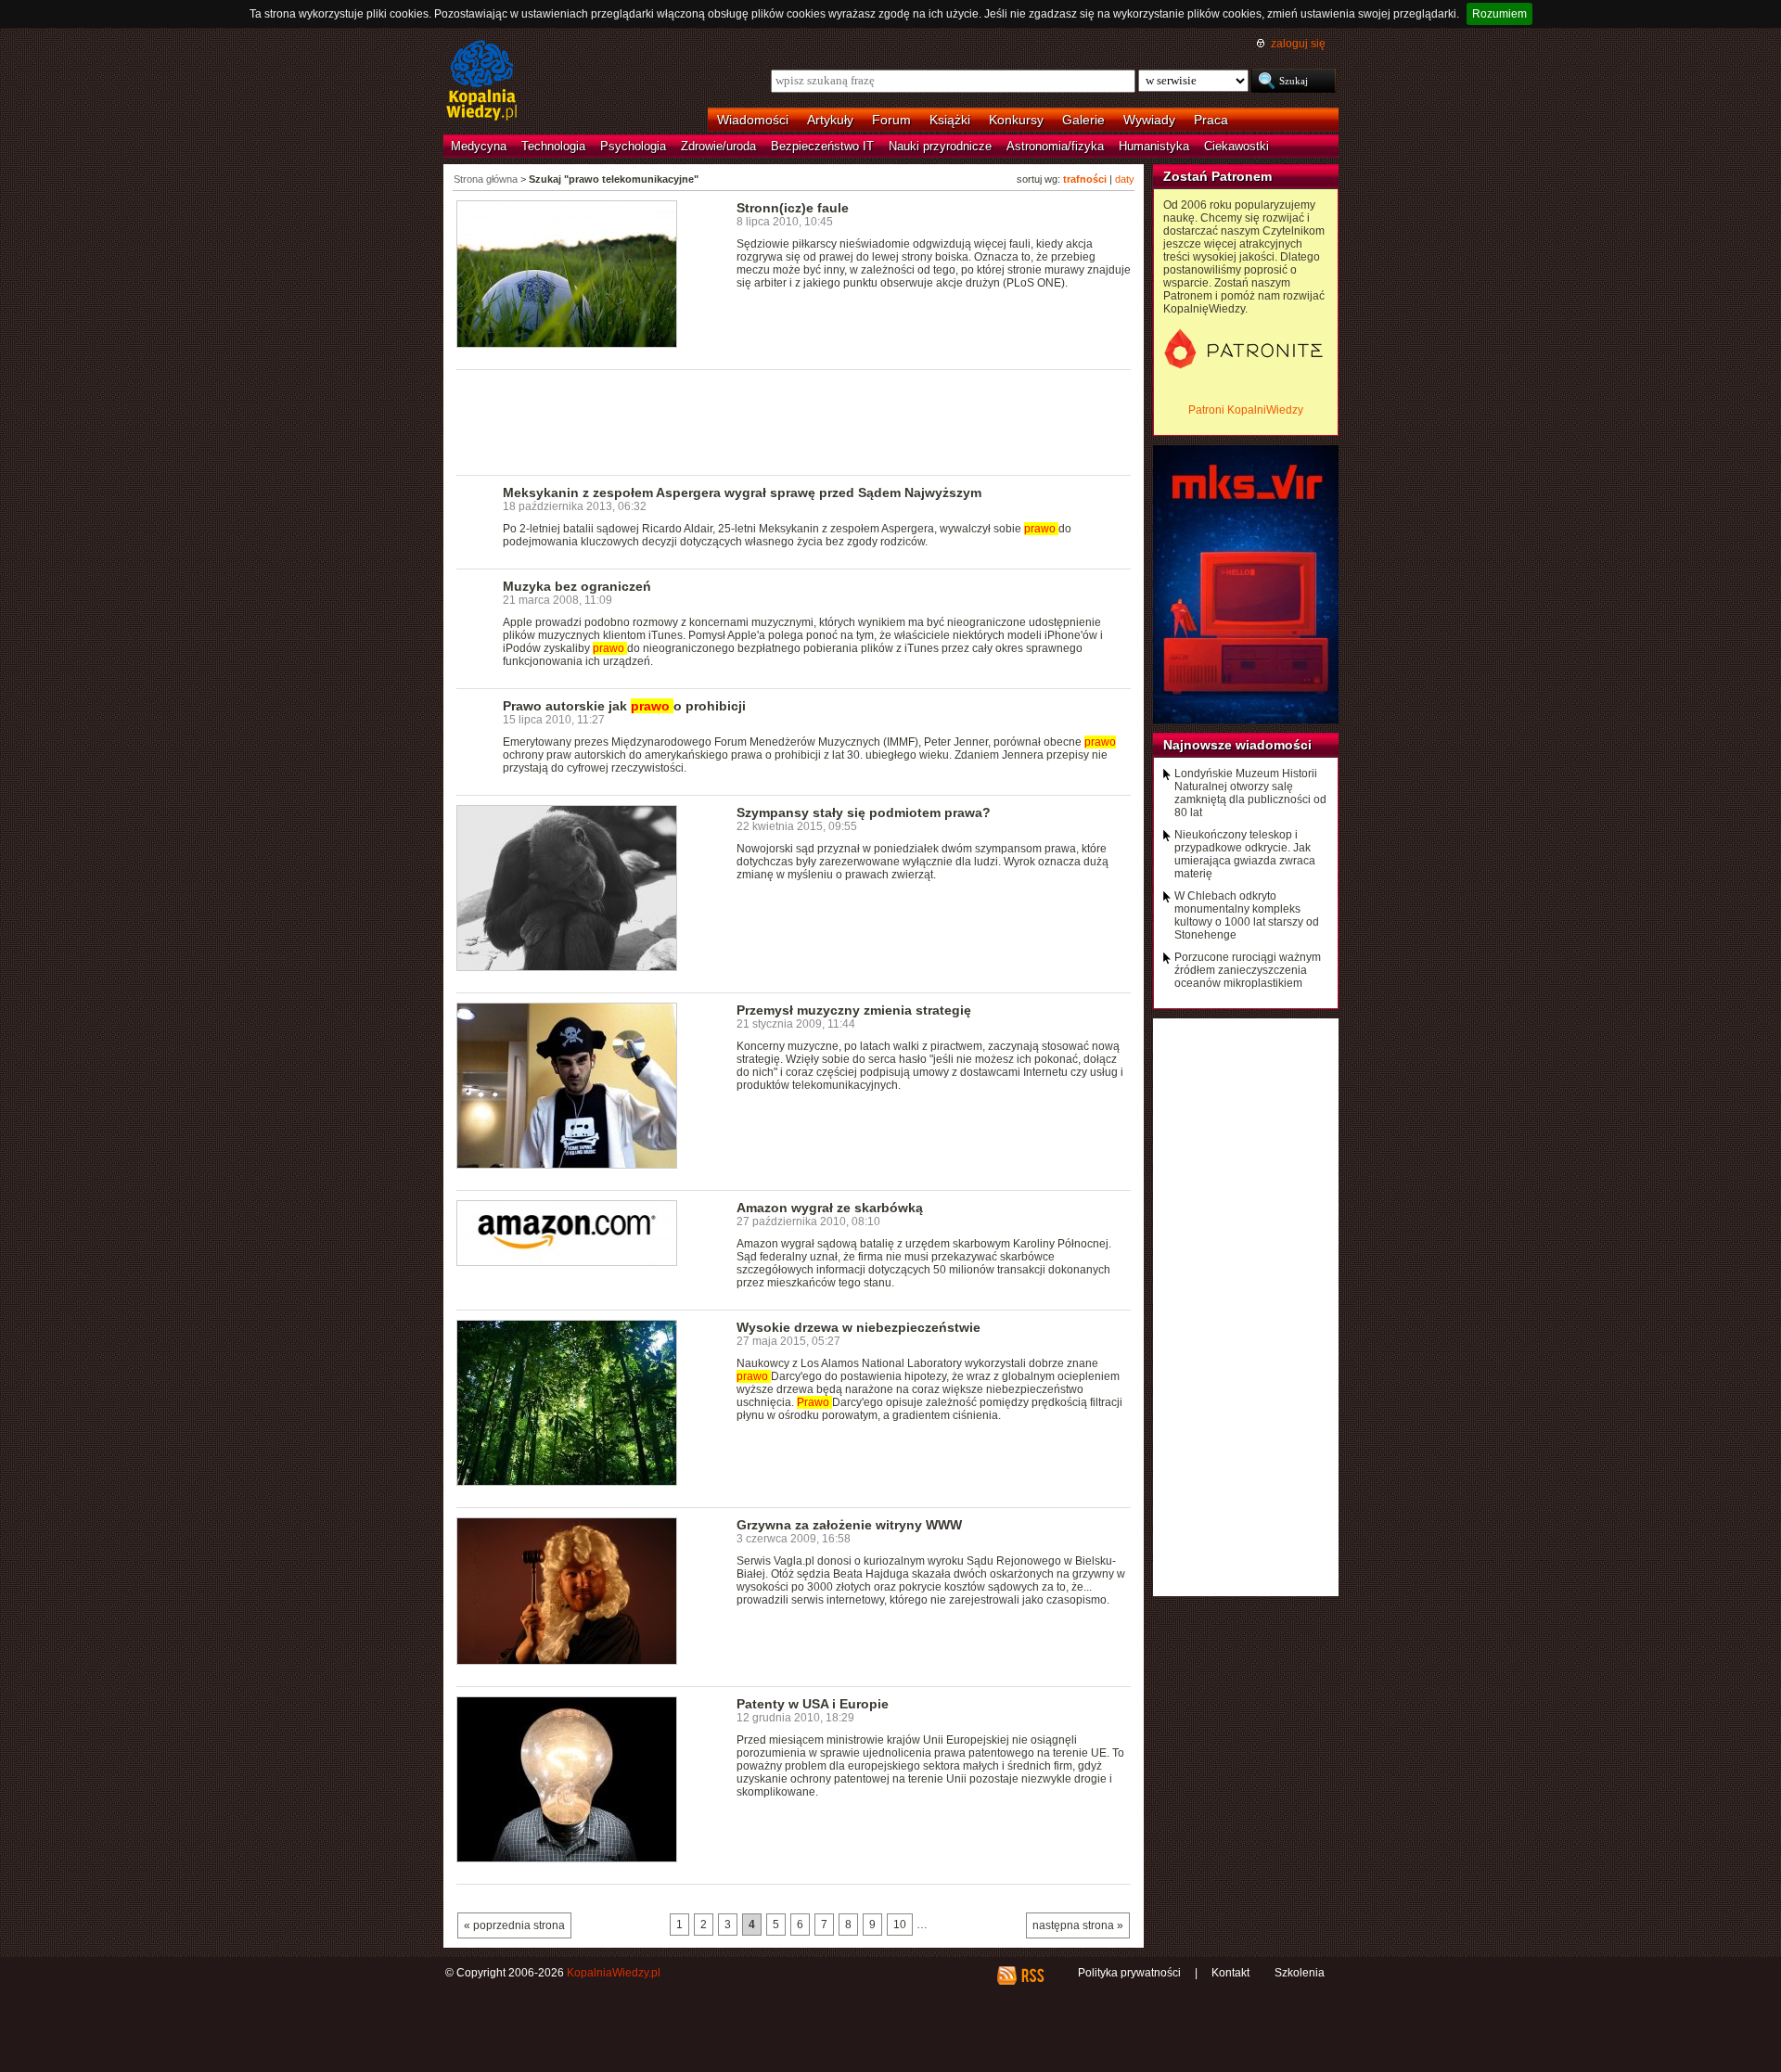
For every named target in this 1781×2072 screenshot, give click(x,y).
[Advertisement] (794, 421)
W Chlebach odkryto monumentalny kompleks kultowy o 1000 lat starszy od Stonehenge (1247, 915)
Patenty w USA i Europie (813, 1704)
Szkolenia (1300, 1973)
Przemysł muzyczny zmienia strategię (854, 1010)
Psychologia (633, 146)
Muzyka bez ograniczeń (577, 586)
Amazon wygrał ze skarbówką (830, 1208)
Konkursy (1016, 120)
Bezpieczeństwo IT (822, 146)
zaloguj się (1298, 44)
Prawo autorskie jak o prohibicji (624, 706)
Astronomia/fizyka (1055, 146)
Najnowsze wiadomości (1237, 745)
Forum (891, 120)
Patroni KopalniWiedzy (1246, 410)
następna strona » (1078, 1925)
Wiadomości (753, 120)
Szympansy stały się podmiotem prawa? (864, 812)
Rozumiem (1499, 14)
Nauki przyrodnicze (940, 146)
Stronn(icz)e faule (793, 208)
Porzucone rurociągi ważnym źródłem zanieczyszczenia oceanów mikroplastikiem (1248, 970)
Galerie (1083, 120)
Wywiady (1149, 120)
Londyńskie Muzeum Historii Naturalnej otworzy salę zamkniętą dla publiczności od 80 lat (1250, 793)
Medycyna (479, 146)
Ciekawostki (1236, 146)
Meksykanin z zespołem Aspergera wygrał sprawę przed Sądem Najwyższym (742, 492)
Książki (950, 120)
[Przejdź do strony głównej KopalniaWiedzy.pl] (482, 82)
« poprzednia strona (514, 1925)
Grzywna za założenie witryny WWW (849, 1525)
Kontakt (1230, 1973)
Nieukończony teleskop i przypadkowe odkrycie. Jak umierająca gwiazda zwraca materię (1245, 854)
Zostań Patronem (1217, 176)
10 (900, 1925)
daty (1125, 179)
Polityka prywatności (1129, 1973)
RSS (1032, 1976)
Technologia (553, 146)
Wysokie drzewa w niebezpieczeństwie (858, 1327)
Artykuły (830, 120)
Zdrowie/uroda (718, 146)
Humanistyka (1154, 146)
